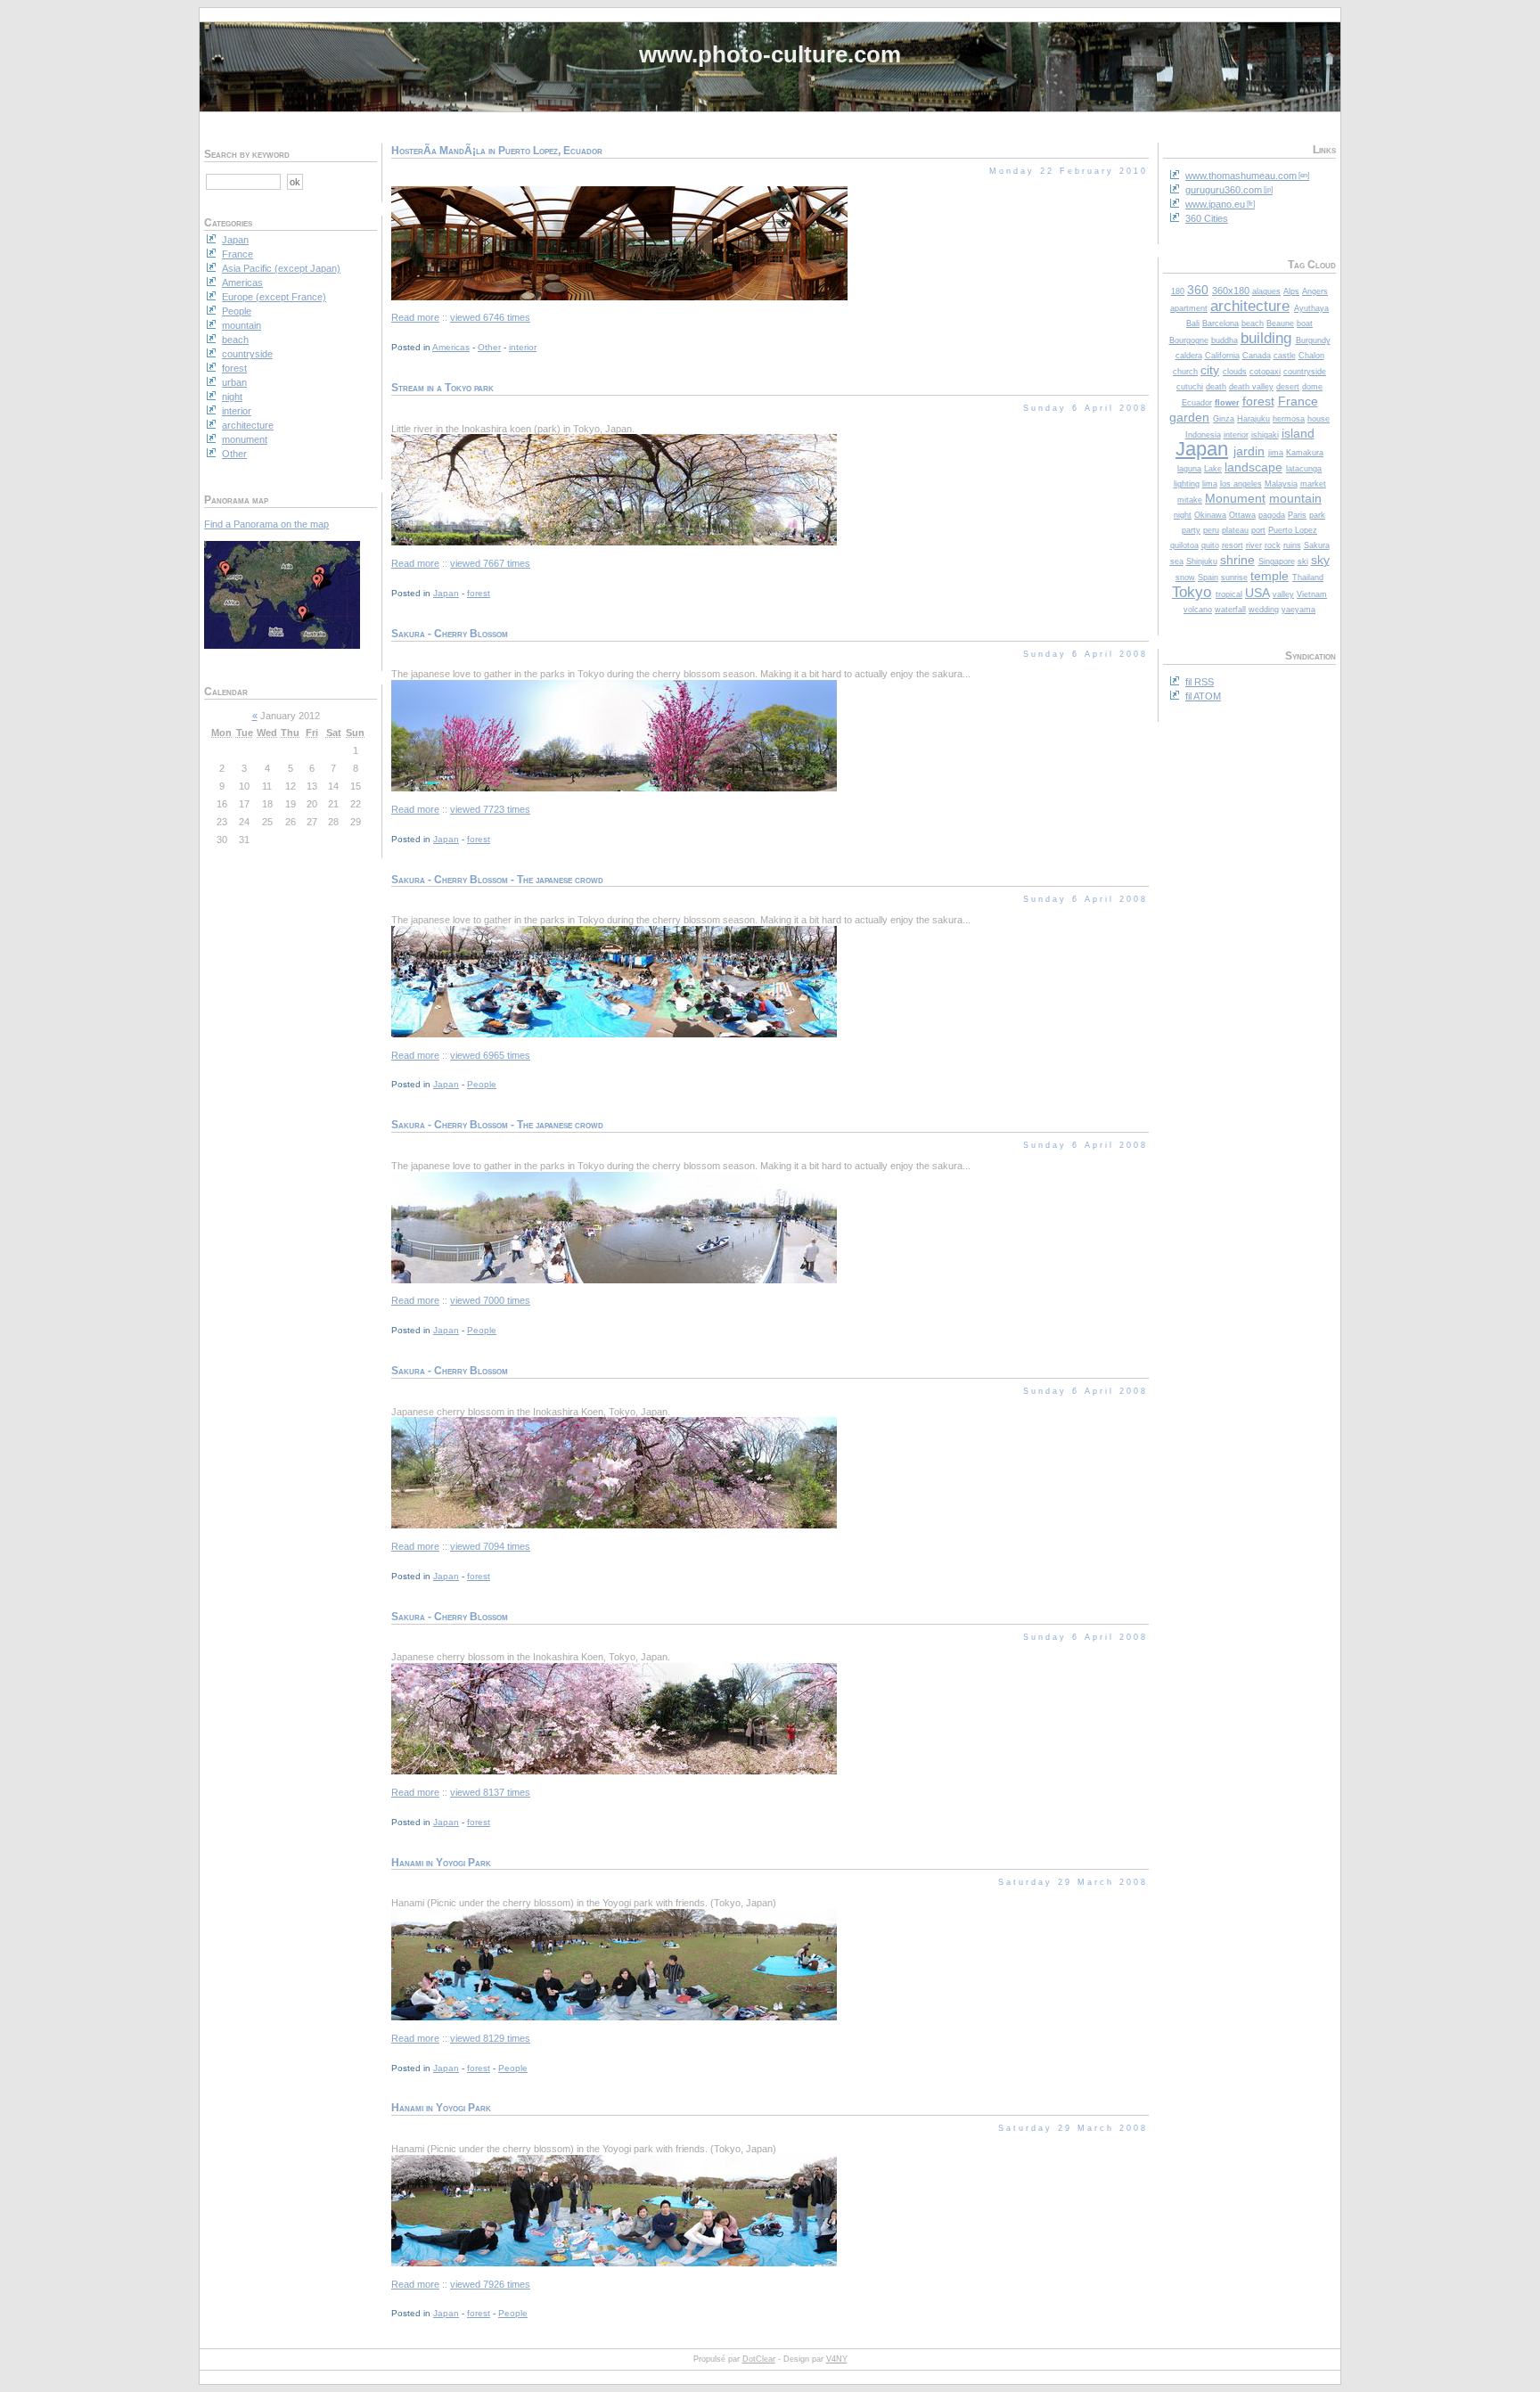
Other (489, 347)
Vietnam (1312, 594)
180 (1178, 291)
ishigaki (1265, 435)
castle (1285, 356)
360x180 (1231, 291)
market (1313, 484)
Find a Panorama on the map (266, 524)
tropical (1229, 594)
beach (1253, 324)
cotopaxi (1265, 372)
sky (1320, 560)
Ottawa (1242, 515)
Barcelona (1221, 324)
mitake (1190, 500)
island (1298, 433)
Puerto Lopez (1293, 530)
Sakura (1317, 545)
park (1317, 515)
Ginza (1224, 419)
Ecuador (1197, 403)
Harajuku (1253, 419)
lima (1210, 484)
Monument (1235, 498)
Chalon (1311, 356)
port (1258, 530)
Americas (451, 347)
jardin (1249, 451)
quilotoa (1184, 545)
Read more (415, 317)
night (1183, 515)
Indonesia (1203, 435)
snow (1185, 578)
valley (1283, 594)
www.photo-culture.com (770, 54)
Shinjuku (1202, 561)
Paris (1297, 515)
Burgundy (1313, 340)
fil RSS (1200, 682)
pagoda (1272, 515)
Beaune (1280, 324)
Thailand (1308, 578)
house (1319, 419)
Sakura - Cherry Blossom (450, 634)
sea (1177, 561)
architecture (1250, 306)
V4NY (837, 2359)
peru (1211, 530)
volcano (1198, 610)
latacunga (1304, 469)
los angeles (1241, 484)
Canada (1257, 356)
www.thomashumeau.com (1241, 176)
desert (1288, 387)
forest (1258, 401)
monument (245, 439)
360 (1198, 290)
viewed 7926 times (490, 2284)
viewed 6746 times (490, 317)
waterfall (1230, 610)
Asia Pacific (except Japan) (281, 268)
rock (1273, 545)
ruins (1292, 545)
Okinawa (1210, 515)
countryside (1305, 372)
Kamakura (1305, 453)
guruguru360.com (1224, 190)
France (1298, 401)
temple (1270, 576)
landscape (1253, 467)
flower (1227, 403)
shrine (1237, 560)
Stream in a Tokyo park (442, 388)
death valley (1251, 387)
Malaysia (1281, 484)
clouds (1235, 372)
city (1210, 370)
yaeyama (1298, 610)
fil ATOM (1203, 696)
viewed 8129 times (490, 2038)
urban (234, 382)
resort (1233, 545)
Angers (1315, 291)
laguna (1189, 469)
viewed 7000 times (490, 1300)
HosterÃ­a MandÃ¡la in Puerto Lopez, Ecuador (497, 151)
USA (1257, 593)
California (1222, 356)
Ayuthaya (1311, 308)
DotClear (759, 2359)
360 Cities (1207, 218)
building (1266, 338)
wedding (1264, 610)
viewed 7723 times (490, 809)
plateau (1235, 530)
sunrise (1234, 578)
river (1254, 545)
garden (1189, 417)
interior (1236, 435)
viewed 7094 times (490, 1546)
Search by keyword (247, 154)
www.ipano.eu (1215, 204)
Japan (1202, 449)
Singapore (1277, 561)
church (1185, 372)
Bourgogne (1189, 340)
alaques (1266, 291)
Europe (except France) (274, 297)
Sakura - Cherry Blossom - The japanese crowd (497, 880)
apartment (1189, 308)
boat (1305, 324)
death (1216, 387)
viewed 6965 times (490, 1055)
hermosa (1289, 419)
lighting (1187, 484)
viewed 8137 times (490, 1792)
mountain (1295, 498)
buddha (1225, 340)
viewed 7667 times (490, 563)
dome (1312, 387)
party (1191, 530)
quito (1210, 545)
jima (1276, 453)
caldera (1189, 356)
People (482, 1084)
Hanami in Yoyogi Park (441, 1863)
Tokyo (1192, 592)
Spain (1208, 578)
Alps (1291, 291)
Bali (1193, 324)
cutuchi (1190, 387)
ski (1303, 561)
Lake (1213, 469)
